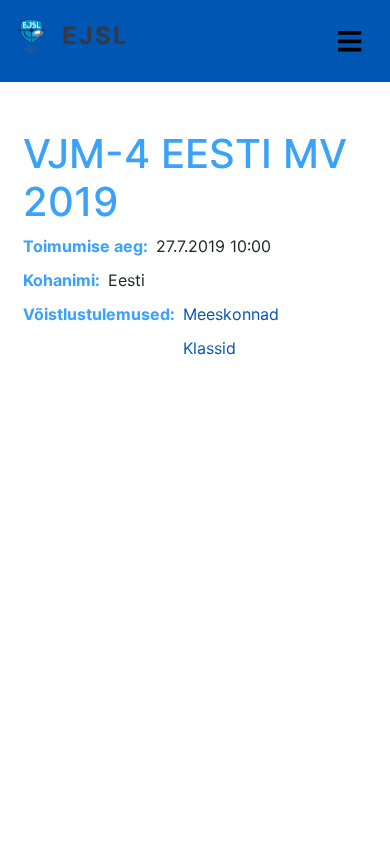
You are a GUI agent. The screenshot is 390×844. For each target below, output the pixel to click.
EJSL (95, 35)
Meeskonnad (231, 314)
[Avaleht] (39, 36)
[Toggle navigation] (349, 41)
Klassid (209, 348)
